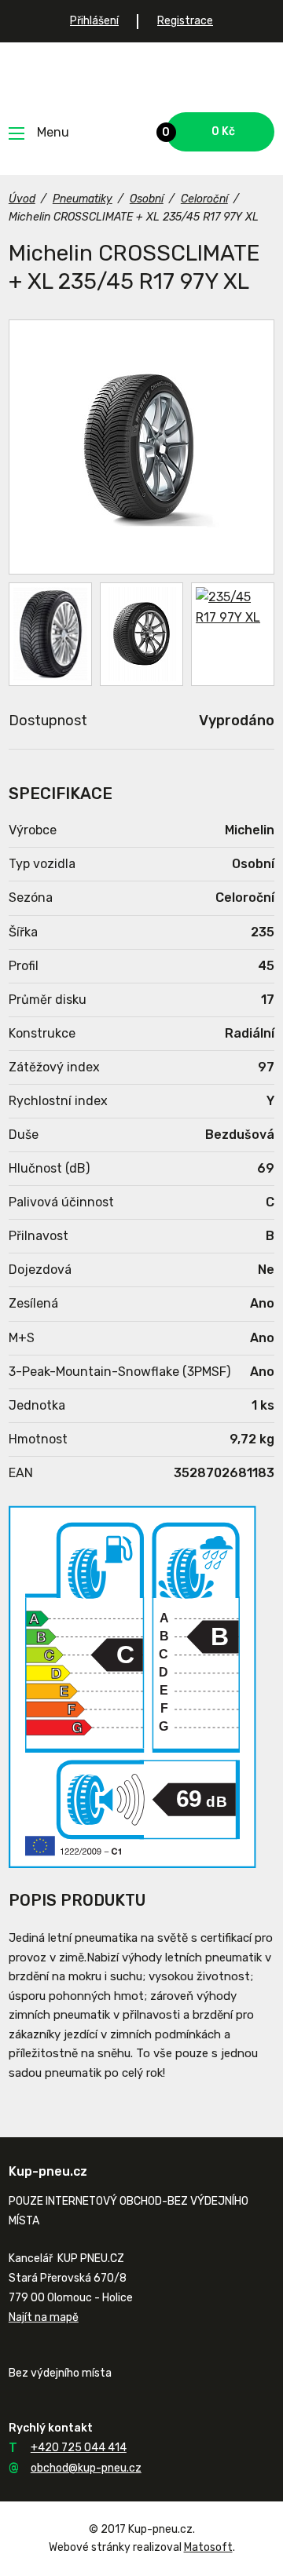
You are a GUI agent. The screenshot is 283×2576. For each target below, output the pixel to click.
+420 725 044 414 (79, 2448)
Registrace (185, 21)
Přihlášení (94, 21)
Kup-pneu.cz (142, 77)
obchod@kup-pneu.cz (86, 2468)
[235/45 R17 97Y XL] (141, 447)
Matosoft (208, 2547)
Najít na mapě (44, 2317)
